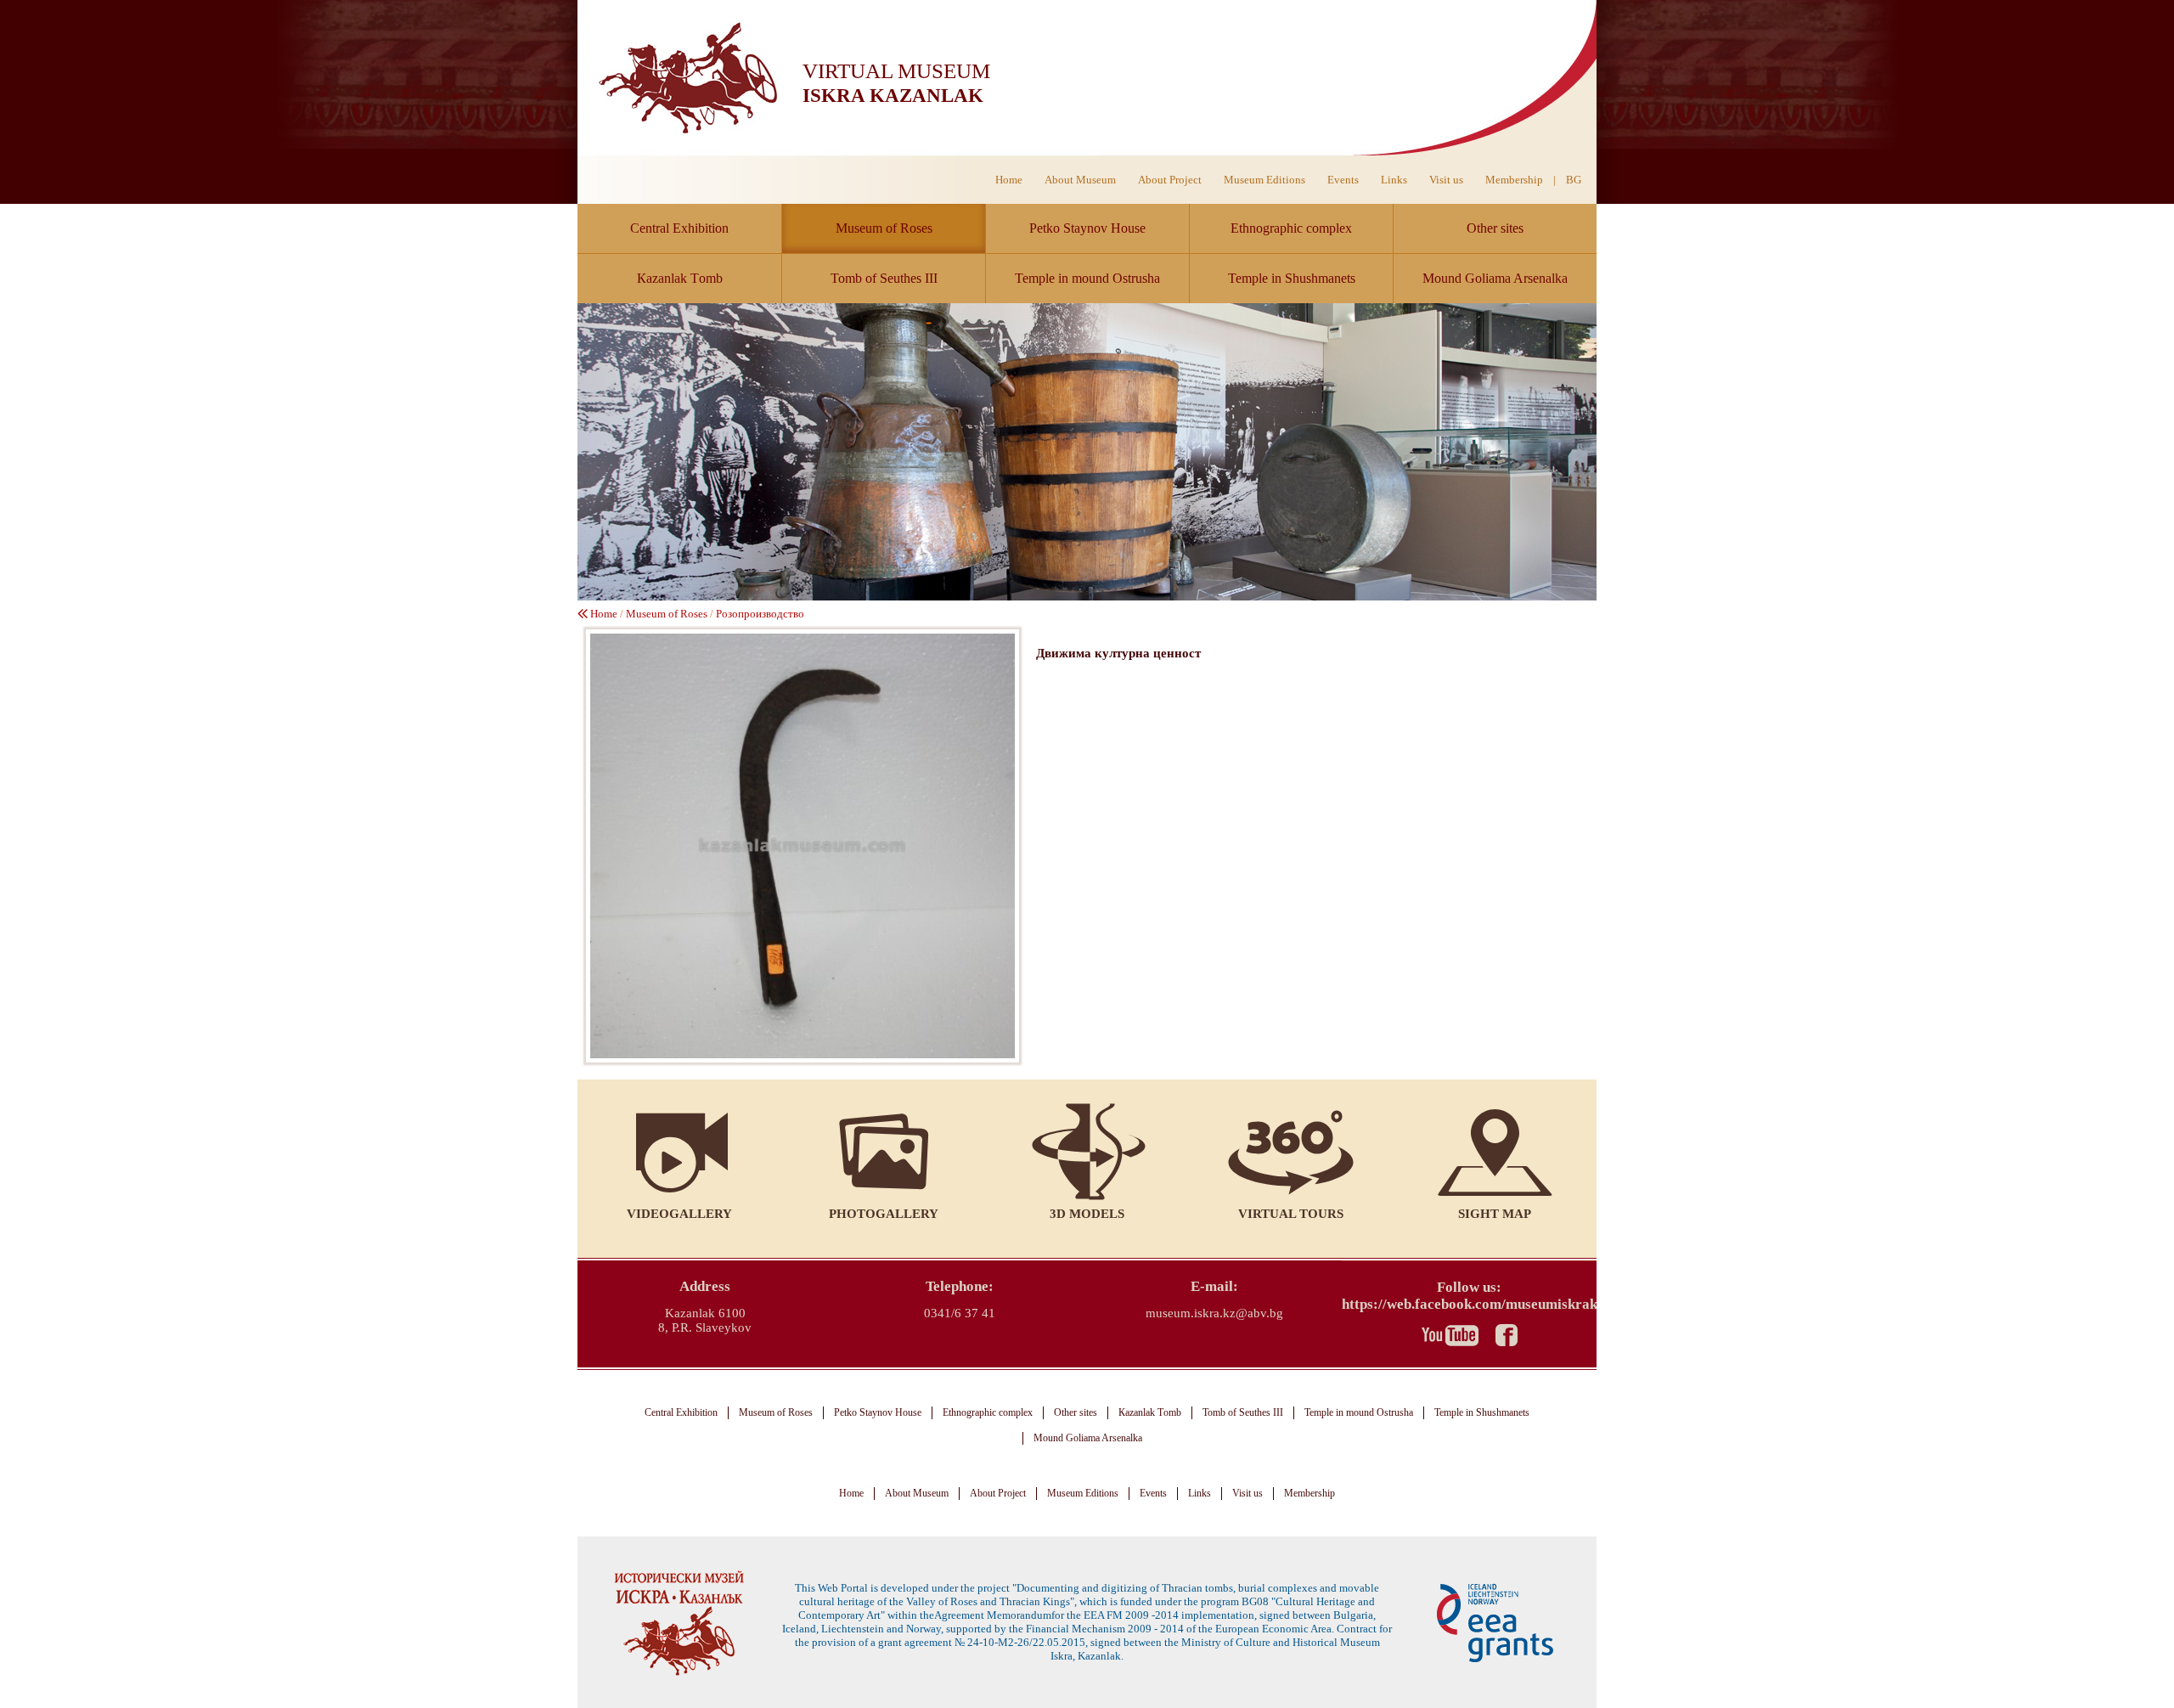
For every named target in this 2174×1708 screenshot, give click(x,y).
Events (1343, 180)
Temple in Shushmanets (1292, 278)
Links (1394, 180)
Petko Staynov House (1087, 228)
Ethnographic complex (1291, 228)
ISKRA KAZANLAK (893, 96)
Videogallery (679, 1214)
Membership (1514, 180)
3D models (1087, 1214)
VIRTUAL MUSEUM (896, 71)
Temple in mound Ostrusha (1087, 278)
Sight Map (1495, 1214)
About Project (1170, 180)
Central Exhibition (679, 228)
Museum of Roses (884, 228)
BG (1574, 180)
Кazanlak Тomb (680, 278)
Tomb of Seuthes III (884, 278)
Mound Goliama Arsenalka (1495, 278)
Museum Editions (1264, 180)
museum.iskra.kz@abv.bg (1214, 1313)
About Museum (1080, 180)
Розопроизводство (760, 614)
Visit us (1446, 180)
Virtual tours (1291, 1214)
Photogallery (884, 1214)
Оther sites (1495, 228)
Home (1009, 180)
